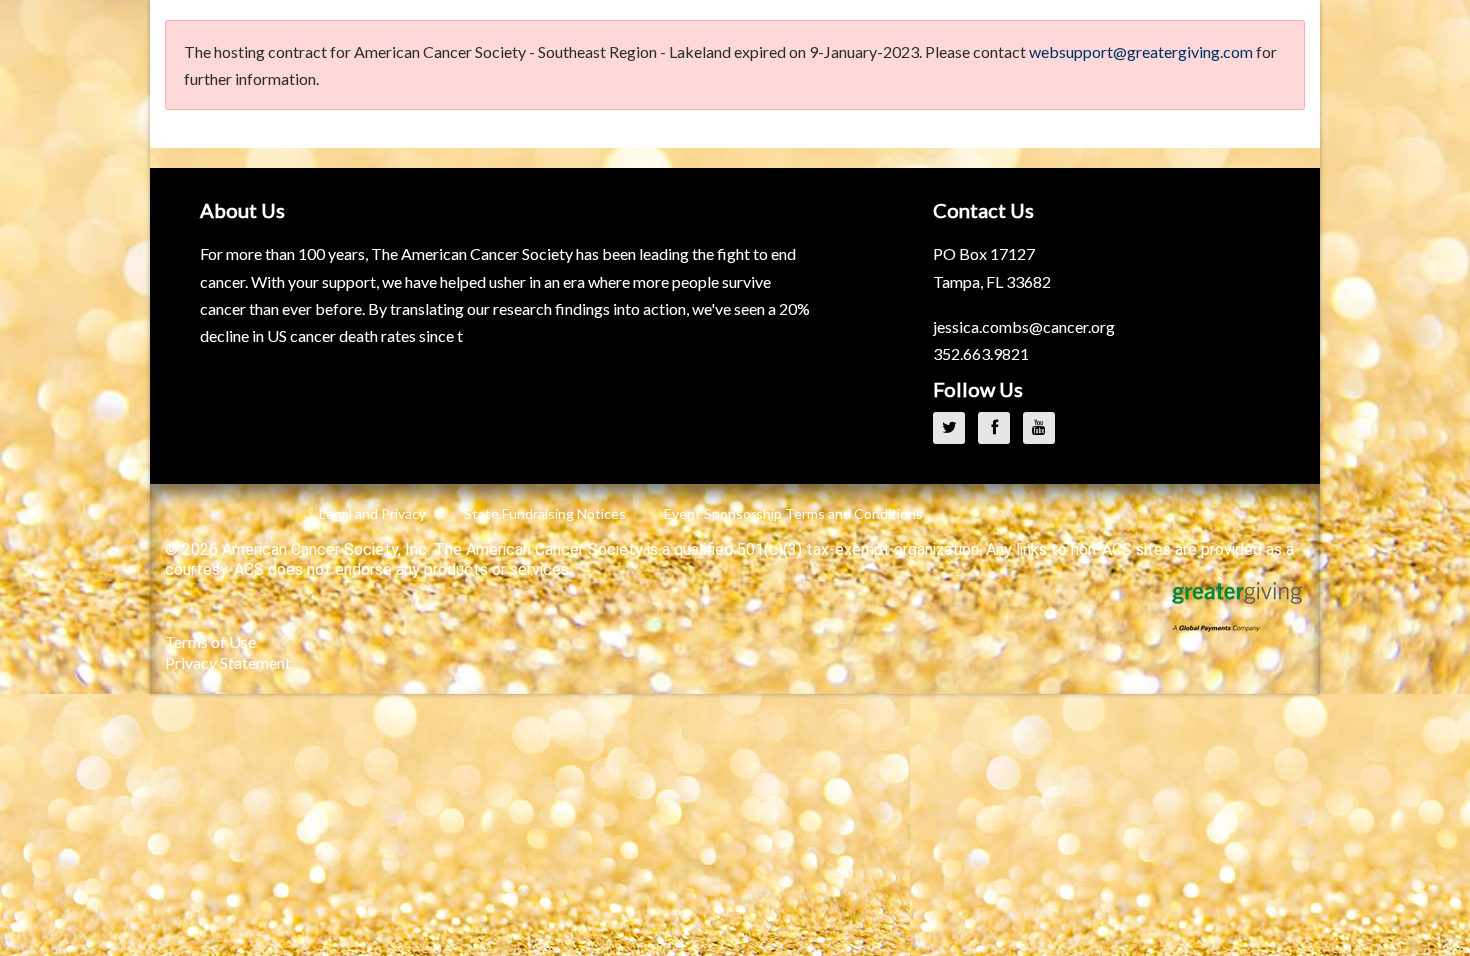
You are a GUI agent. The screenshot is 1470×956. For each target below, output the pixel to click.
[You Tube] (1044, 426)
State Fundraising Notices (545, 513)
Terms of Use (210, 641)
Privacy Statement (228, 662)
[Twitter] (954, 426)
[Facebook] (999, 426)
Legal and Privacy (372, 513)
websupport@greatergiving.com (1141, 51)
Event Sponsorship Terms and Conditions (793, 513)
